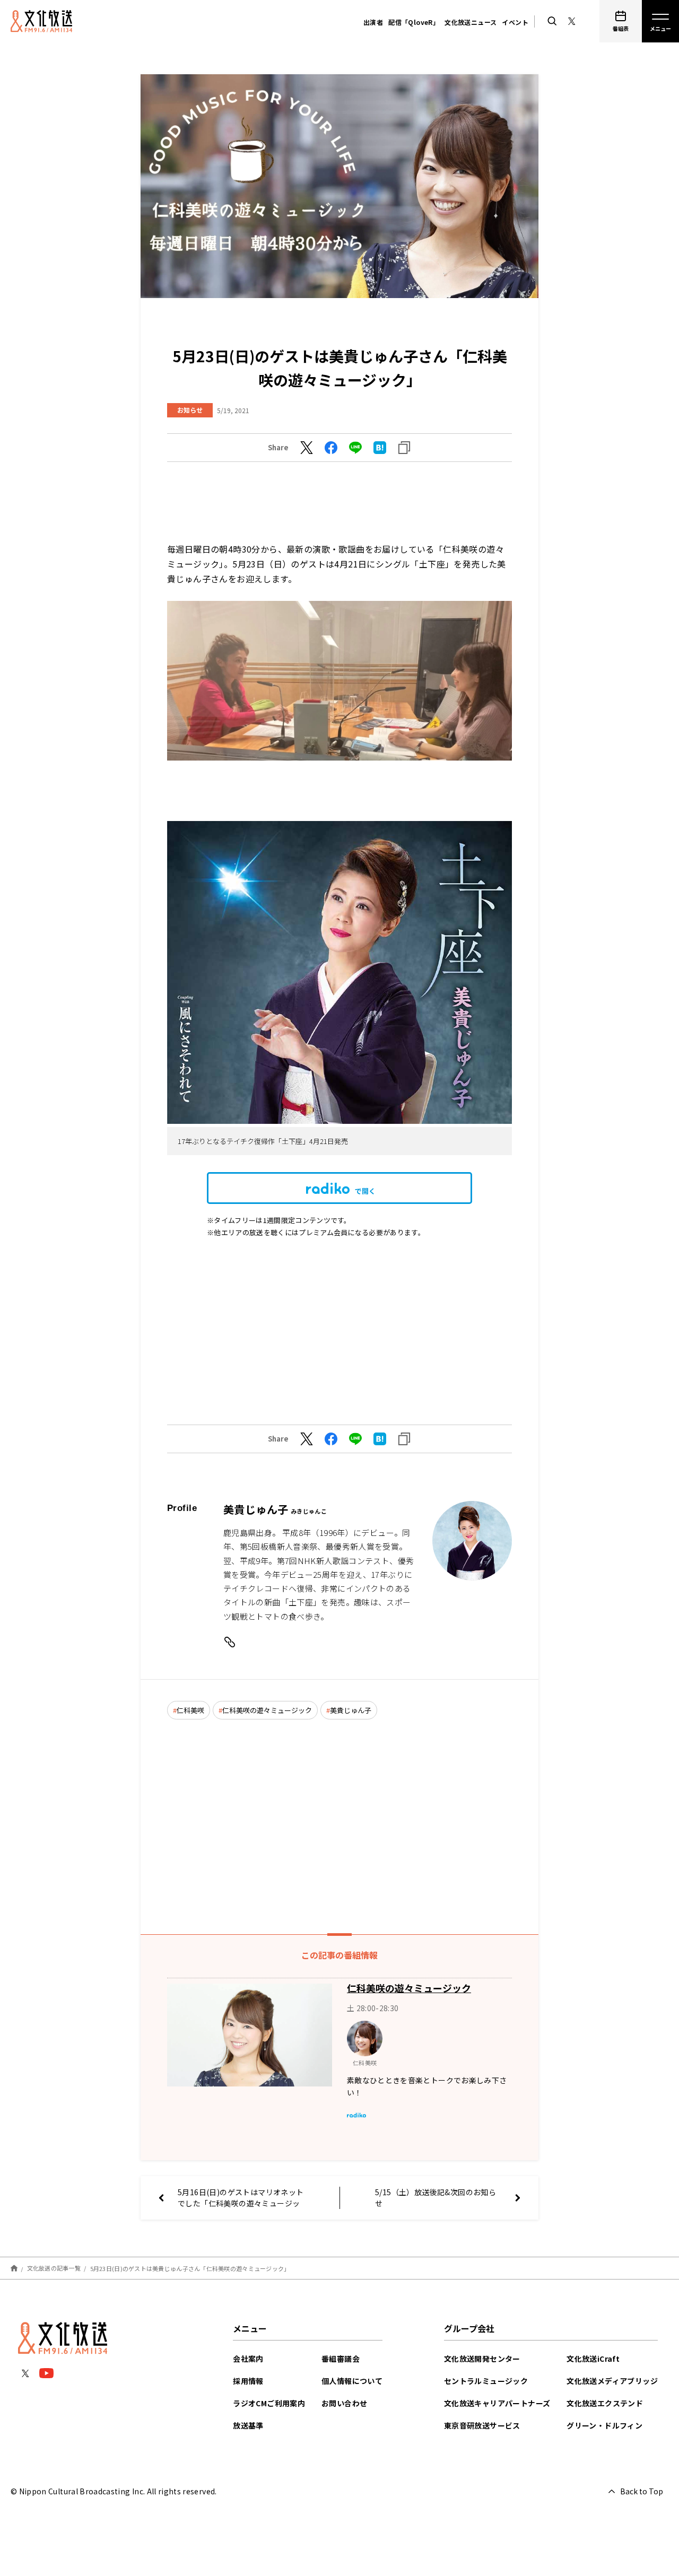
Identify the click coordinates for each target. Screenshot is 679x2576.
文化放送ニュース (471, 22)
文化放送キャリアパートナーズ (497, 2403)
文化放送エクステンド (605, 2403)
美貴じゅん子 (351, 1710)
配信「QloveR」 (414, 22)
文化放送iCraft (593, 2359)
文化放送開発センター (482, 2359)
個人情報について (352, 2381)
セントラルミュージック (486, 2381)
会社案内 (248, 2359)
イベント (515, 22)
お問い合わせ (344, 2403)
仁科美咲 (190, 1710)
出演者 (373, 22)
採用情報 (248, 2381)
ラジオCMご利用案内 (269, 2403)
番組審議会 (341, 2359)
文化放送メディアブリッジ (612, 2381)
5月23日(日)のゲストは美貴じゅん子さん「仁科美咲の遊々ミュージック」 (190, 2268)
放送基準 (248, 2425)
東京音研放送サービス (482, 2425)
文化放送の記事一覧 (54, 2268)
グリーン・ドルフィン (604, 2425)
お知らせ (190, 410)
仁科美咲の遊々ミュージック (267, 1710)
